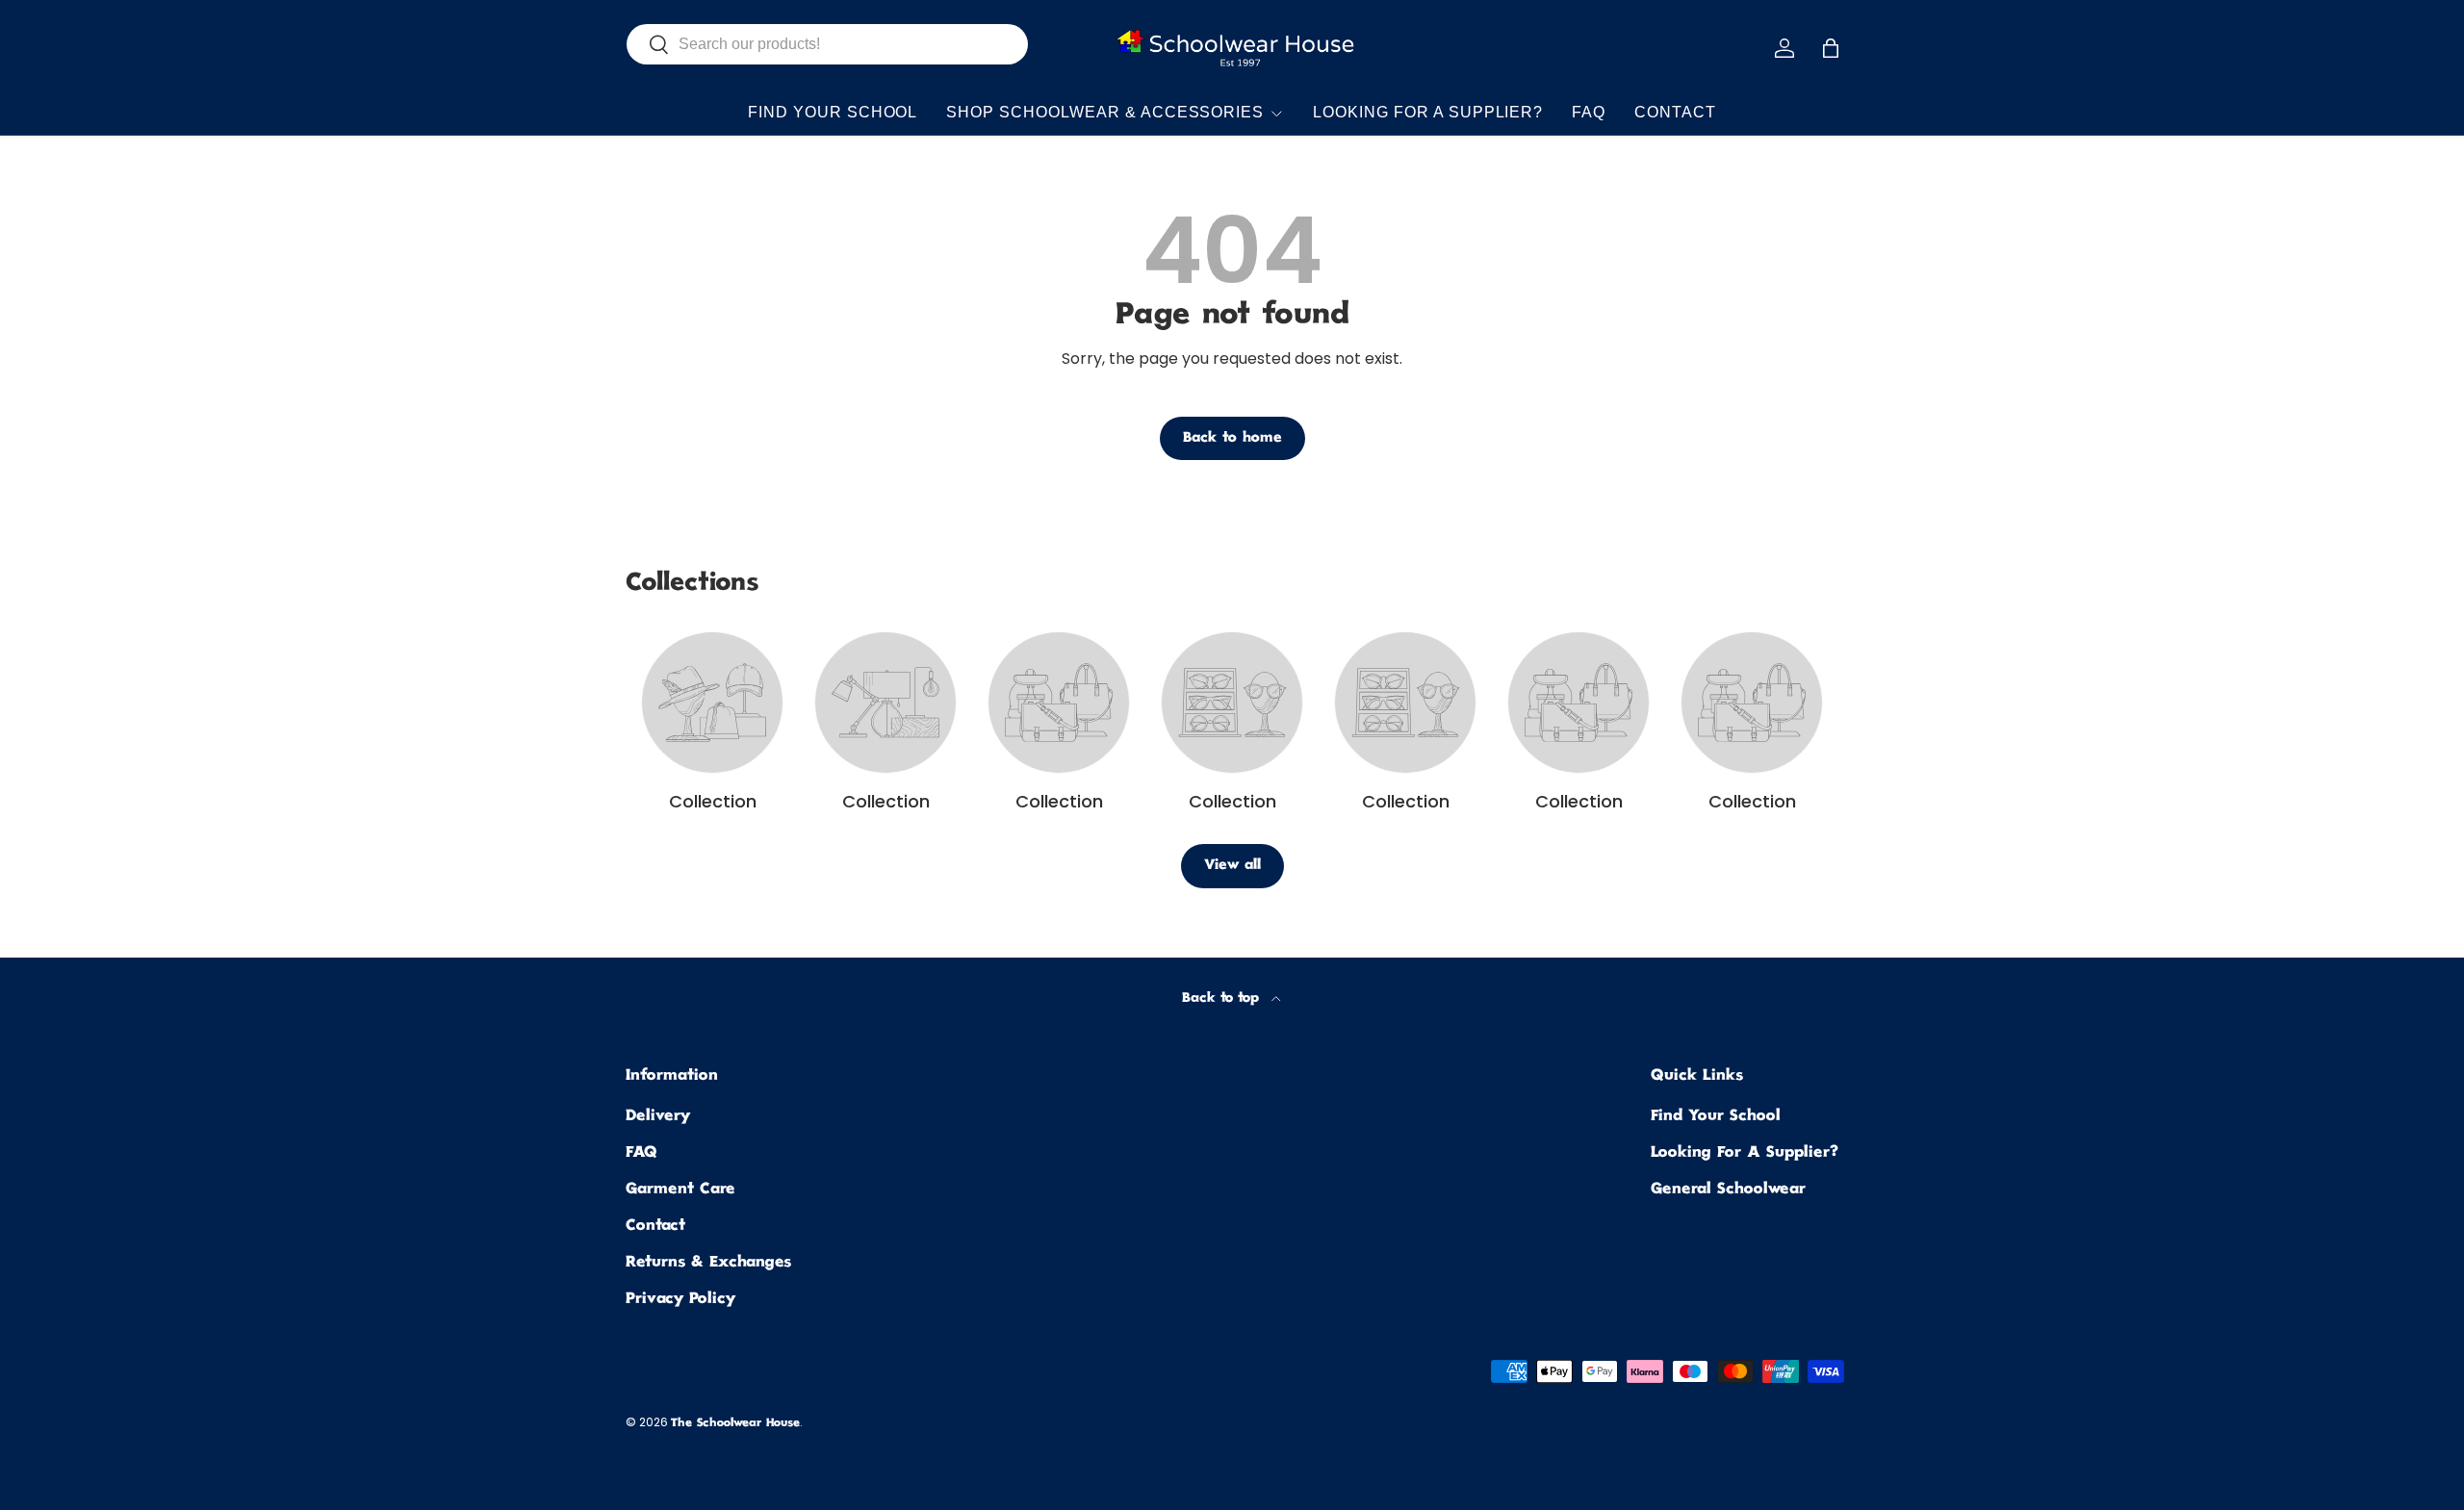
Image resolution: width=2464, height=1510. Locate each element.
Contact (1675, 112)
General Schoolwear (1728, 1190)
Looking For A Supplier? (1428, 112)
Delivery (658, 1117)
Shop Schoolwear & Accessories (1105, 112)
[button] (1831, 48)
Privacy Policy (680, 1300)
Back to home (1232, 438)
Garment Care (680, 1190)
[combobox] (827, 44)
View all (1232, 866)
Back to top (1223, 998)
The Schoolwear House (735, 1424)
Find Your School (833, 112)
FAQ (1589, 112)
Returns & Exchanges (708, 1263)
